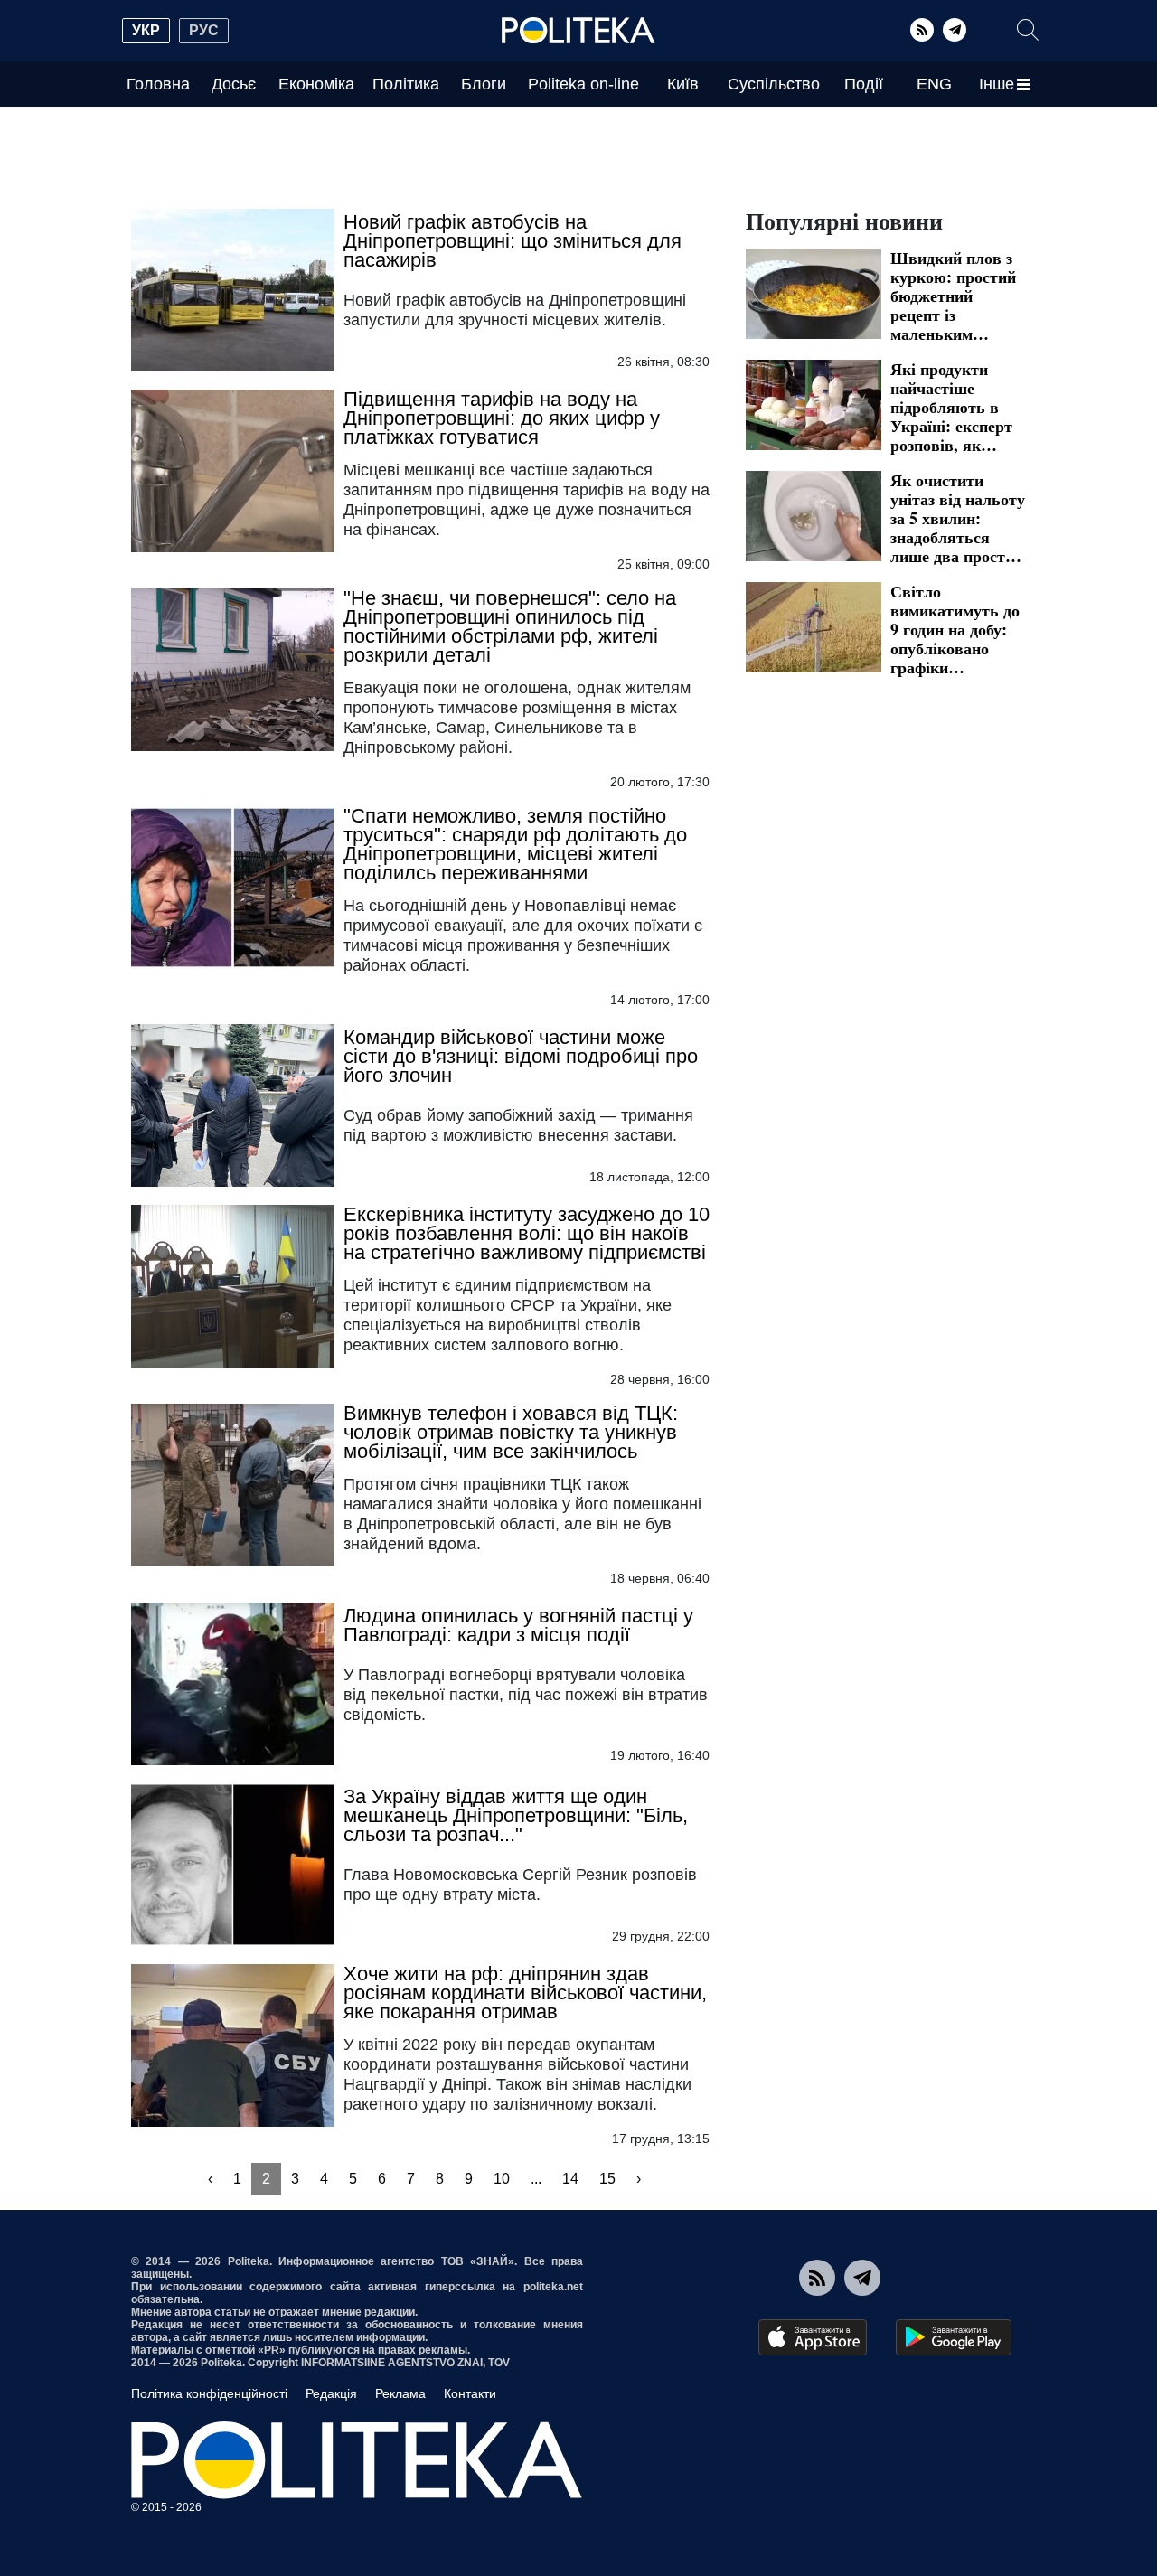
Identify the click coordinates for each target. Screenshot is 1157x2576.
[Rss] (922, 30)
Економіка (316, 84)
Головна (158, 84)
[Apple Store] (813, 2337)
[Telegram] (955, 30)
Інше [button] (997, 84)
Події (864, 84)
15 (607, 2179)
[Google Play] (954, 2337)
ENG (934, 84)
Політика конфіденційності (209, 2393)
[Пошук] (1028, 30)
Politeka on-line (583, 84)
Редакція (331, 2393)
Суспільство (774, 84)
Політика (406, 84)
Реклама (400, 2393)
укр (146, 30)
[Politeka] (578, 31)
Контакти (470, 2393)
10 (502, 2179)
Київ (683, 84)
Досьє (234, 84)
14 (570, 2179)
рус (204, 30)
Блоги (484, 84)
